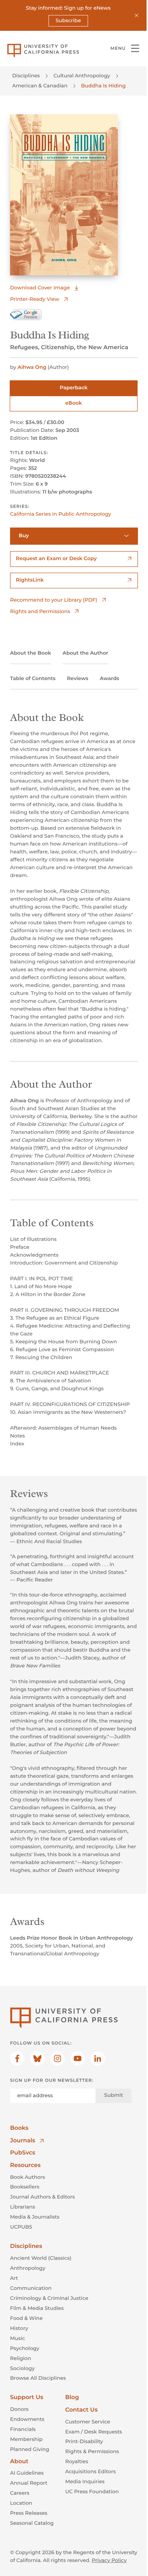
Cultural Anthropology (82, 76)
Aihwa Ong (32, 367)
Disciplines (26, 76)
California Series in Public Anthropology (61, 514)
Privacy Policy (109, 2560)
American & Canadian (40, 86)
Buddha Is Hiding (103, 86)
